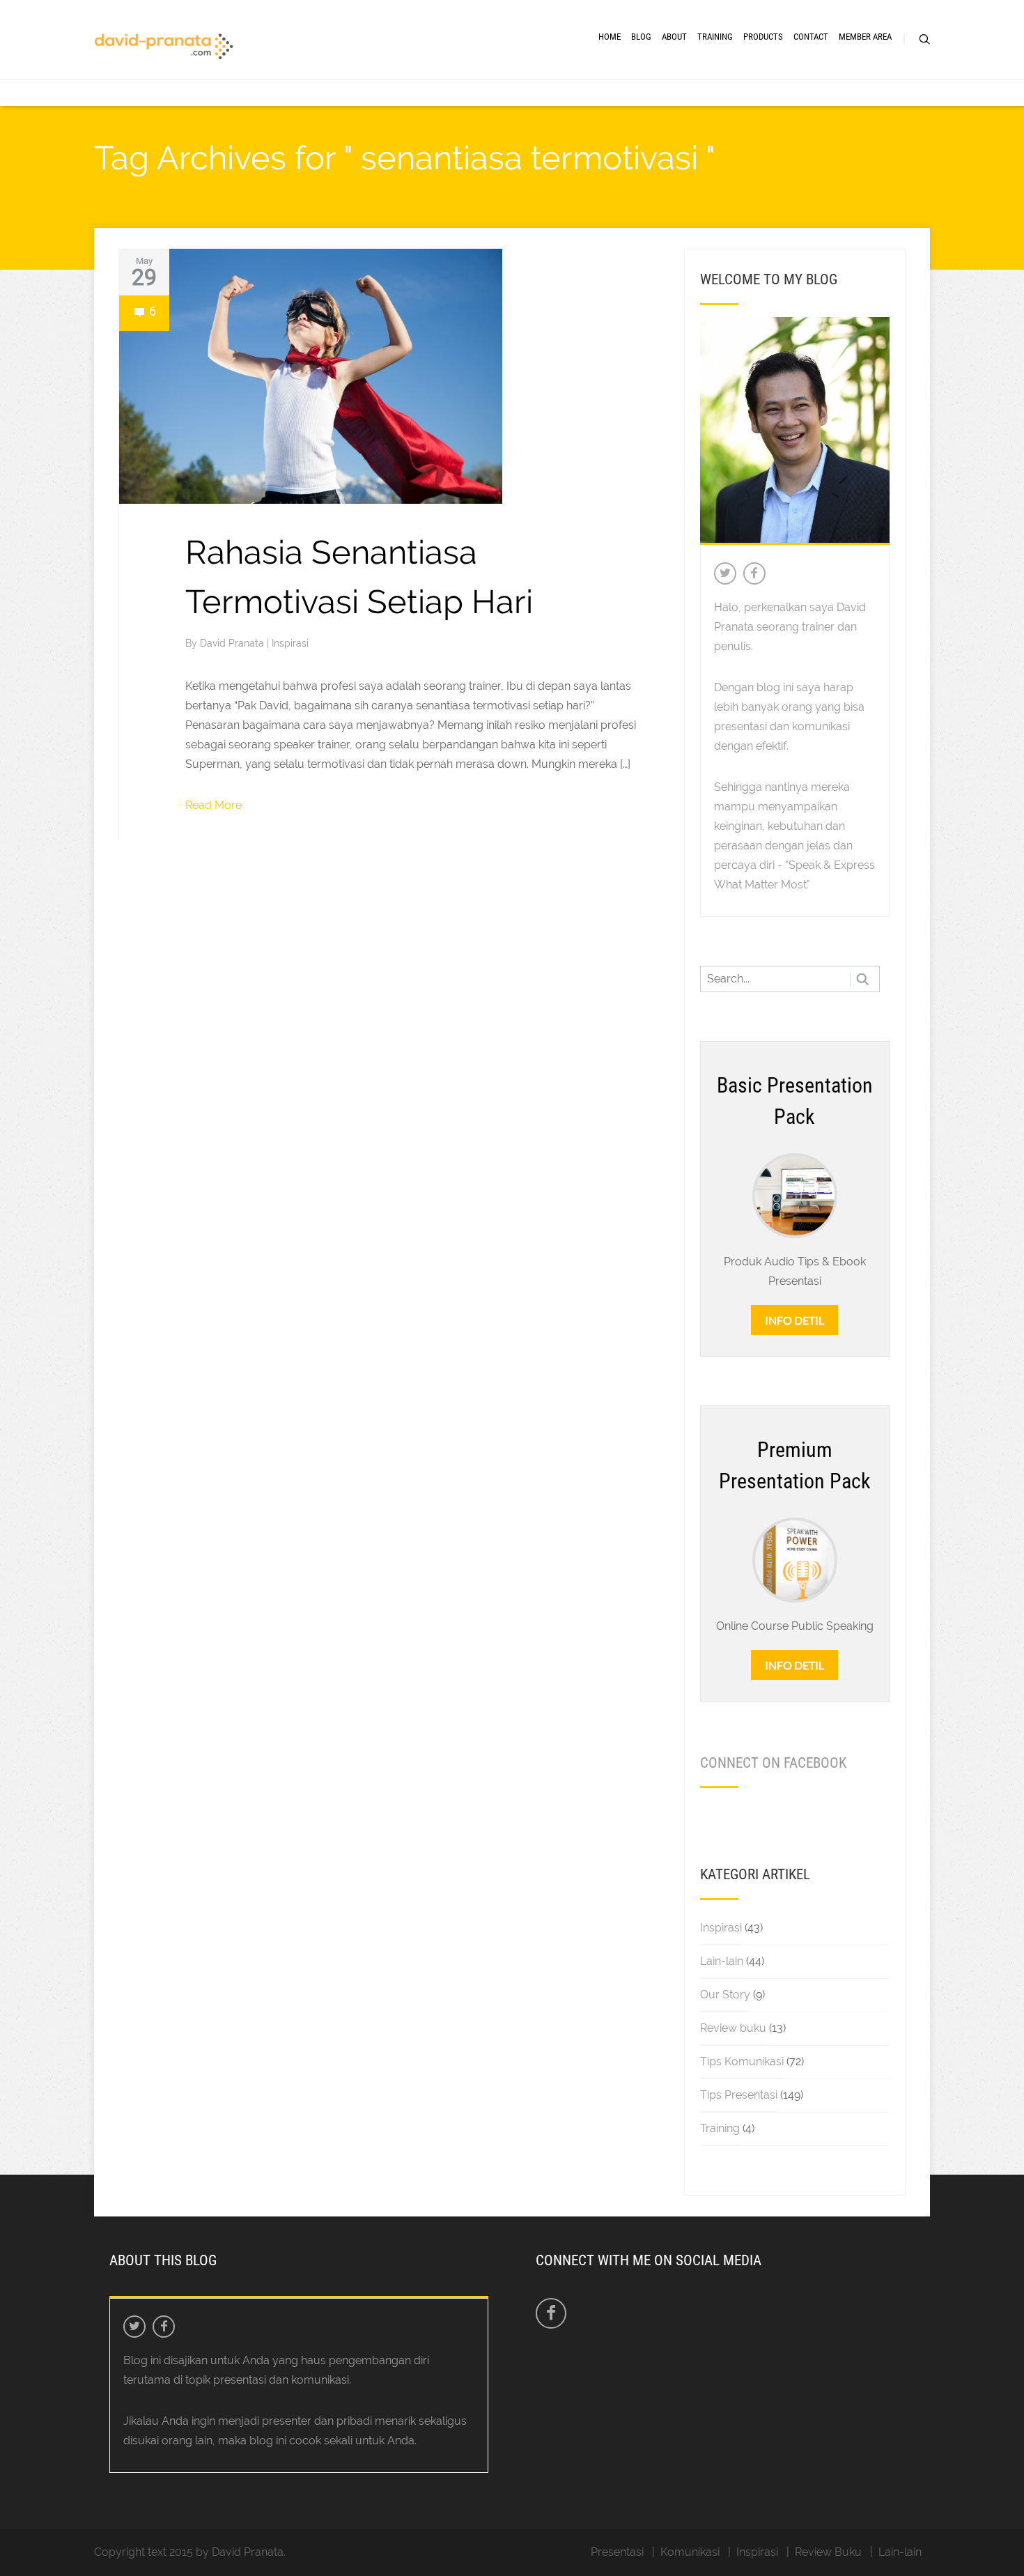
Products (763, 37)
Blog (641, 37)
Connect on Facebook (773, 1763)
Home (610, 37)
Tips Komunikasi (742, 2061)
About (674, 37)
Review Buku (828, 2552)
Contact (811, 37)
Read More (214, 805)
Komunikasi (690, 2552)
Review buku (733, 2028)
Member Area (865, 37)
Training (715, 37)
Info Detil (794, 1320)
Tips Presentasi (739, 2095)
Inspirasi (290, 643)
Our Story (725, 1995)
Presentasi (617, 2552)
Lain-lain (722, 1961)
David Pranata (233, 643)
